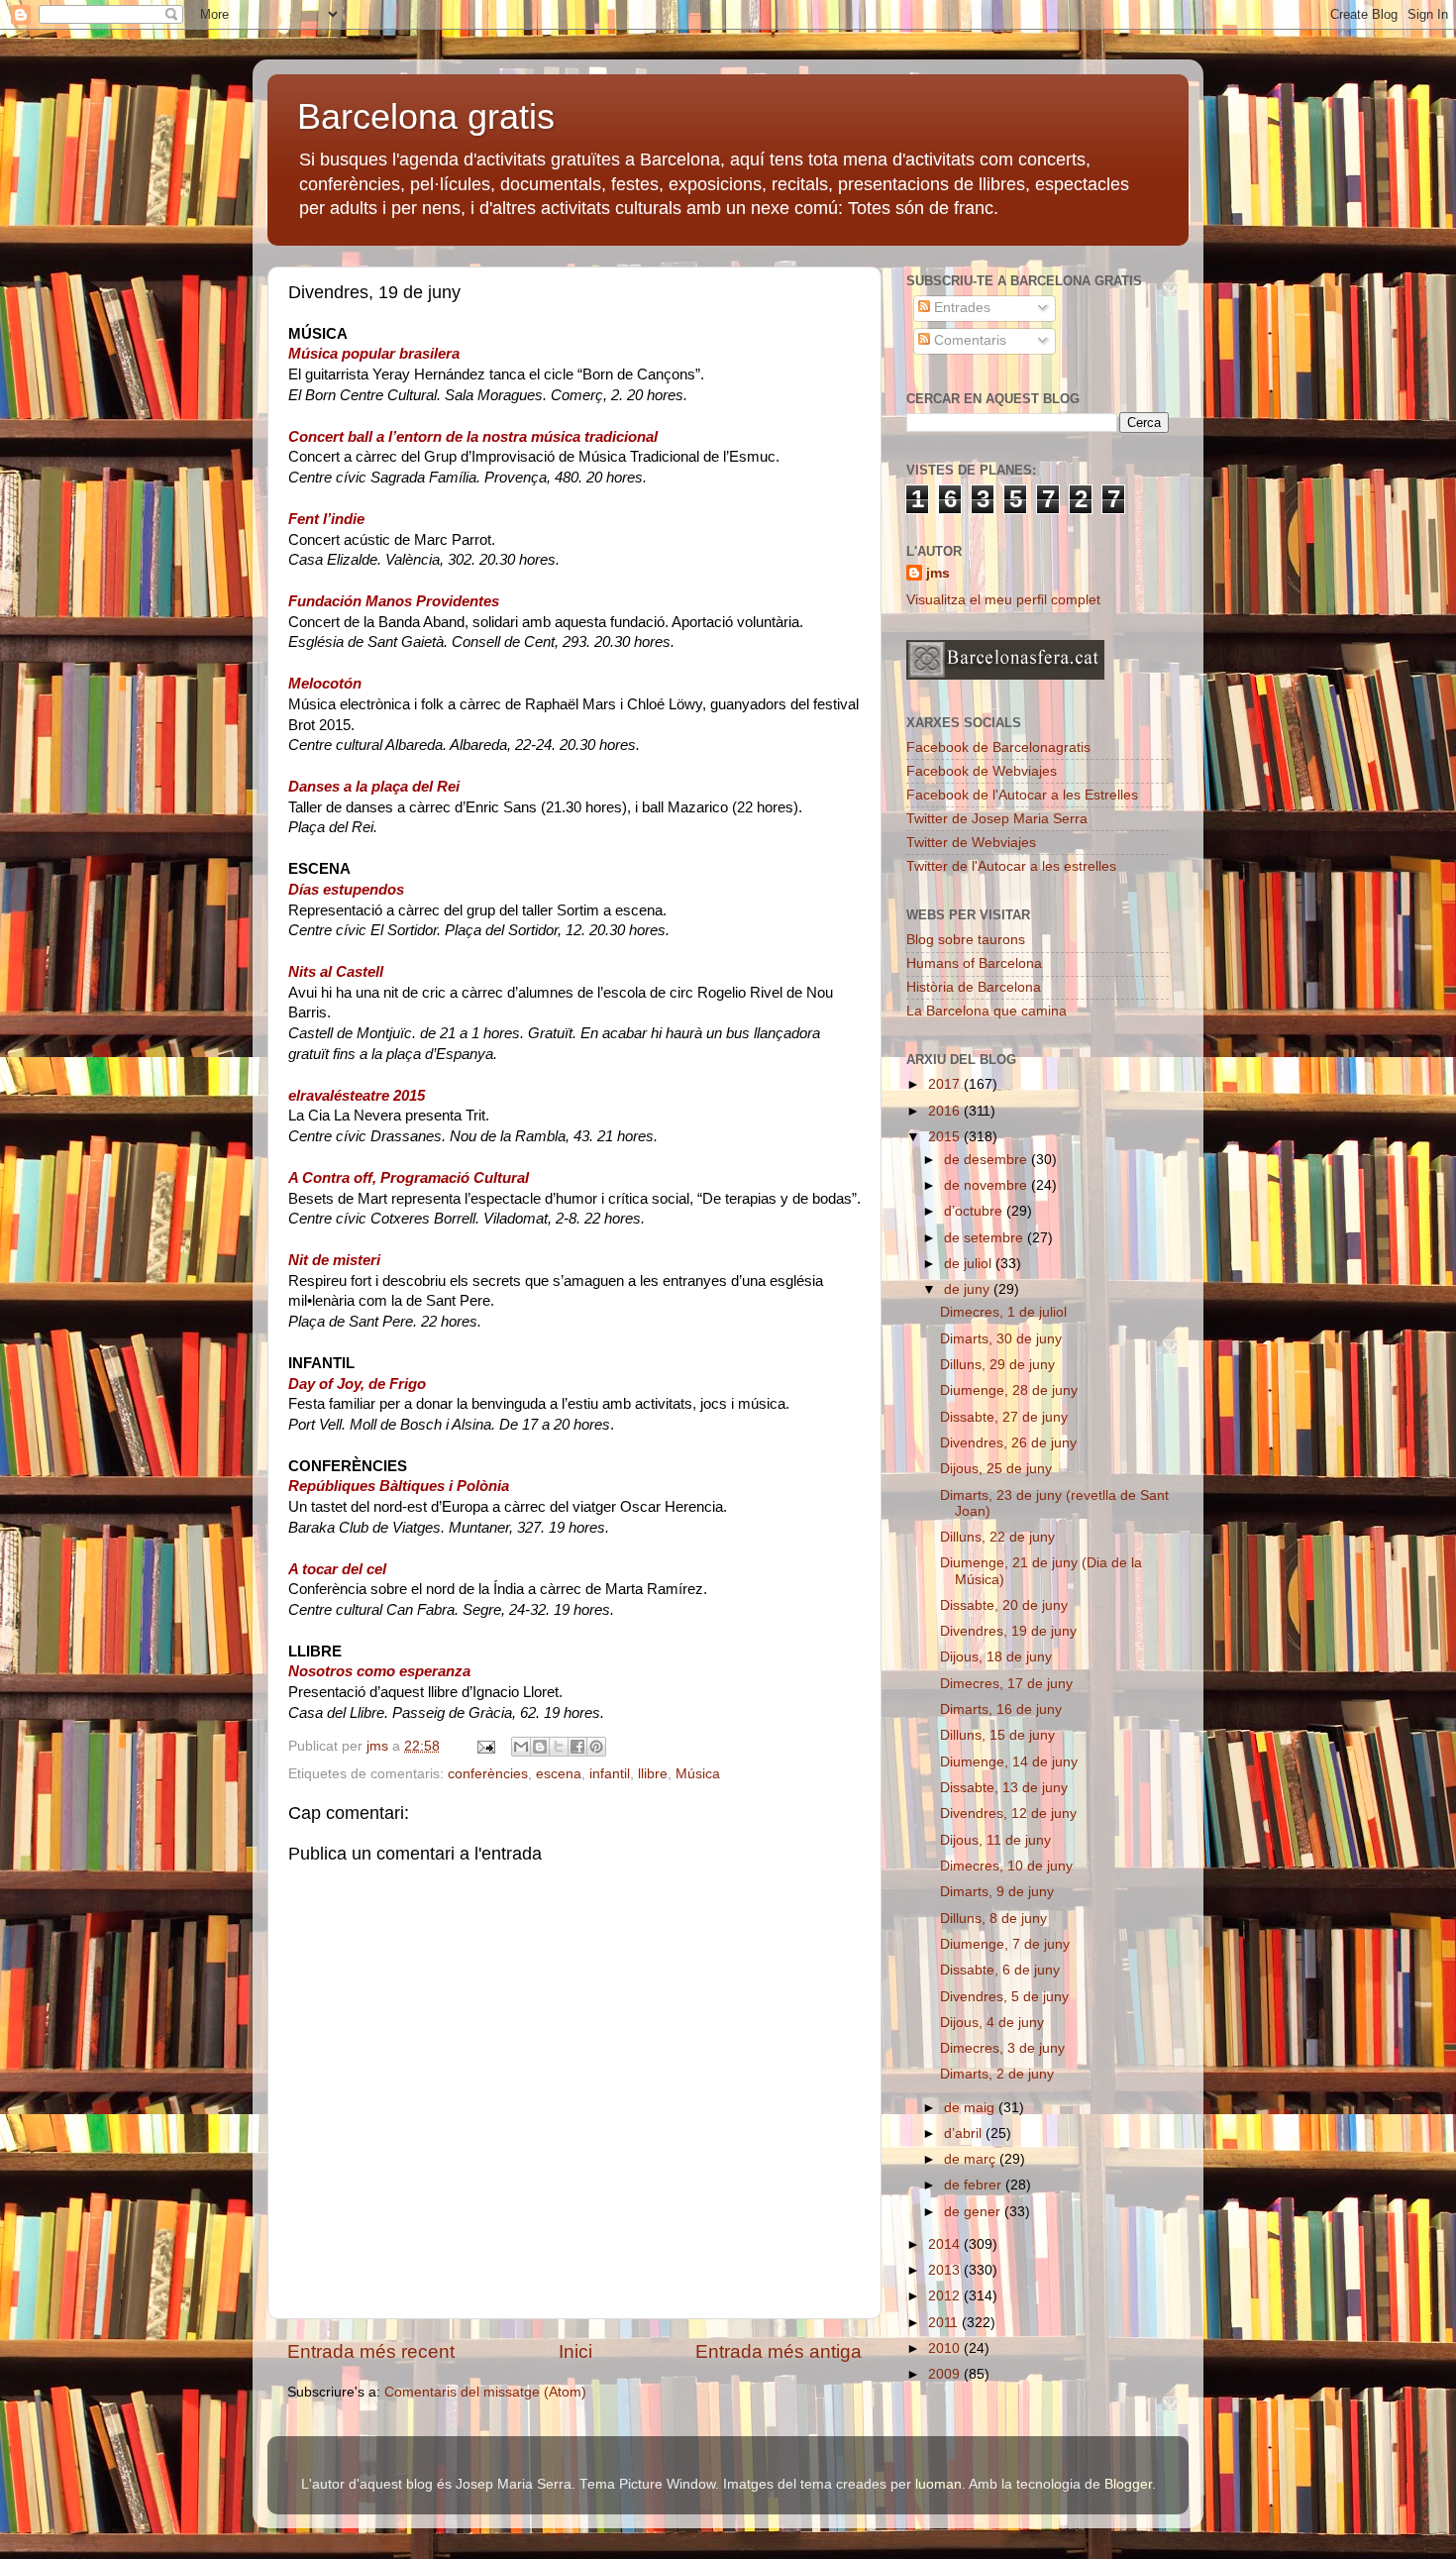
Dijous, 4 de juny (992, 2023)
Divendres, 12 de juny (1008, 1813)
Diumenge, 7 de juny (1005, 1944)
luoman (938, 2484)
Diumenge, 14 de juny (1009, 1762)
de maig (971, 2108)
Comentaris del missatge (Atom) (485, 2392)
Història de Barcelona (974, 987)
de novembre (988, 1185)
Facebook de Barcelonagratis (998, 747)
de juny (969, 1289)
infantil (610, 1774)
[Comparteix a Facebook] (577, 1747)
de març (972, 2159)
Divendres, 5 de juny (1004, 1997)
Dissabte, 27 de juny (1004, 1417)
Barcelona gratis (426, 116)
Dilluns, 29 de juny (997, 1365)
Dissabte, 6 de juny (1000, 1970)
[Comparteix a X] (559, 1747)
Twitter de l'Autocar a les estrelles (1011, 866)
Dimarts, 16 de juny (1001, 1709)
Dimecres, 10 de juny (1006, 1866)
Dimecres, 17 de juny (1006, 1684)
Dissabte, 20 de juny (1004, 1605)
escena (559, 1774)
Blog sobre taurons (966, 940)
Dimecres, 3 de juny (1002, 2048)
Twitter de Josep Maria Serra (997, 819)
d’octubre (975, 1211)
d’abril (965, 2133)
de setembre (986, 1238)
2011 (945, 2323)
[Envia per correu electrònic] (521, 1747)
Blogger (1128, 2484)
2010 (946, 2348)
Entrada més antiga (779, 2351)
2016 (946, 1111)
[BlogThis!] (540, 1747)
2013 (946, 2270)
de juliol (970, 1264)
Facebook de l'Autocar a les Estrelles (1022, 795)
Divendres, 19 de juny (1008, 1631)
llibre (653, 1774)
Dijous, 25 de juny (996, 1469)
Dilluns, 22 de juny (997, 1537)
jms (938, 573)
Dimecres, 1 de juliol (1003, 1312)
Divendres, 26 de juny (1008, 1443)
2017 (946, 1084)
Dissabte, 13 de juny (1004, 1788)
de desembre (988, 1160)
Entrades (960, 308)
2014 (946, 2244)
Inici (575, 2351)
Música (698, 1774)
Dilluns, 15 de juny (997, 1735)
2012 (946, 2296)
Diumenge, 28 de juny (1009, 1390)
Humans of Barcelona (974, 963)
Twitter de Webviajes (971, 843)
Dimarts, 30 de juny (1001, 1339)
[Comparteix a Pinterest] (596, 1747)
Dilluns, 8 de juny (993, 1919)
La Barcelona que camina (987, 1011)
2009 (946, 2374)
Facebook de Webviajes (982, 771)
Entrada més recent (371, 2351)
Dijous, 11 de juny (995, 1840)
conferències (488, 1774)
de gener (974, 2212)
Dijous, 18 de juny (996, 1657)
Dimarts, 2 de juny (997, 2074)
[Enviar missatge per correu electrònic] (485, 1746)
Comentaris (968, 340)
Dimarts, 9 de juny (997, 1892)
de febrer (975, 2185)
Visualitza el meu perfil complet (1003, 600)
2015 (946, 1137)
